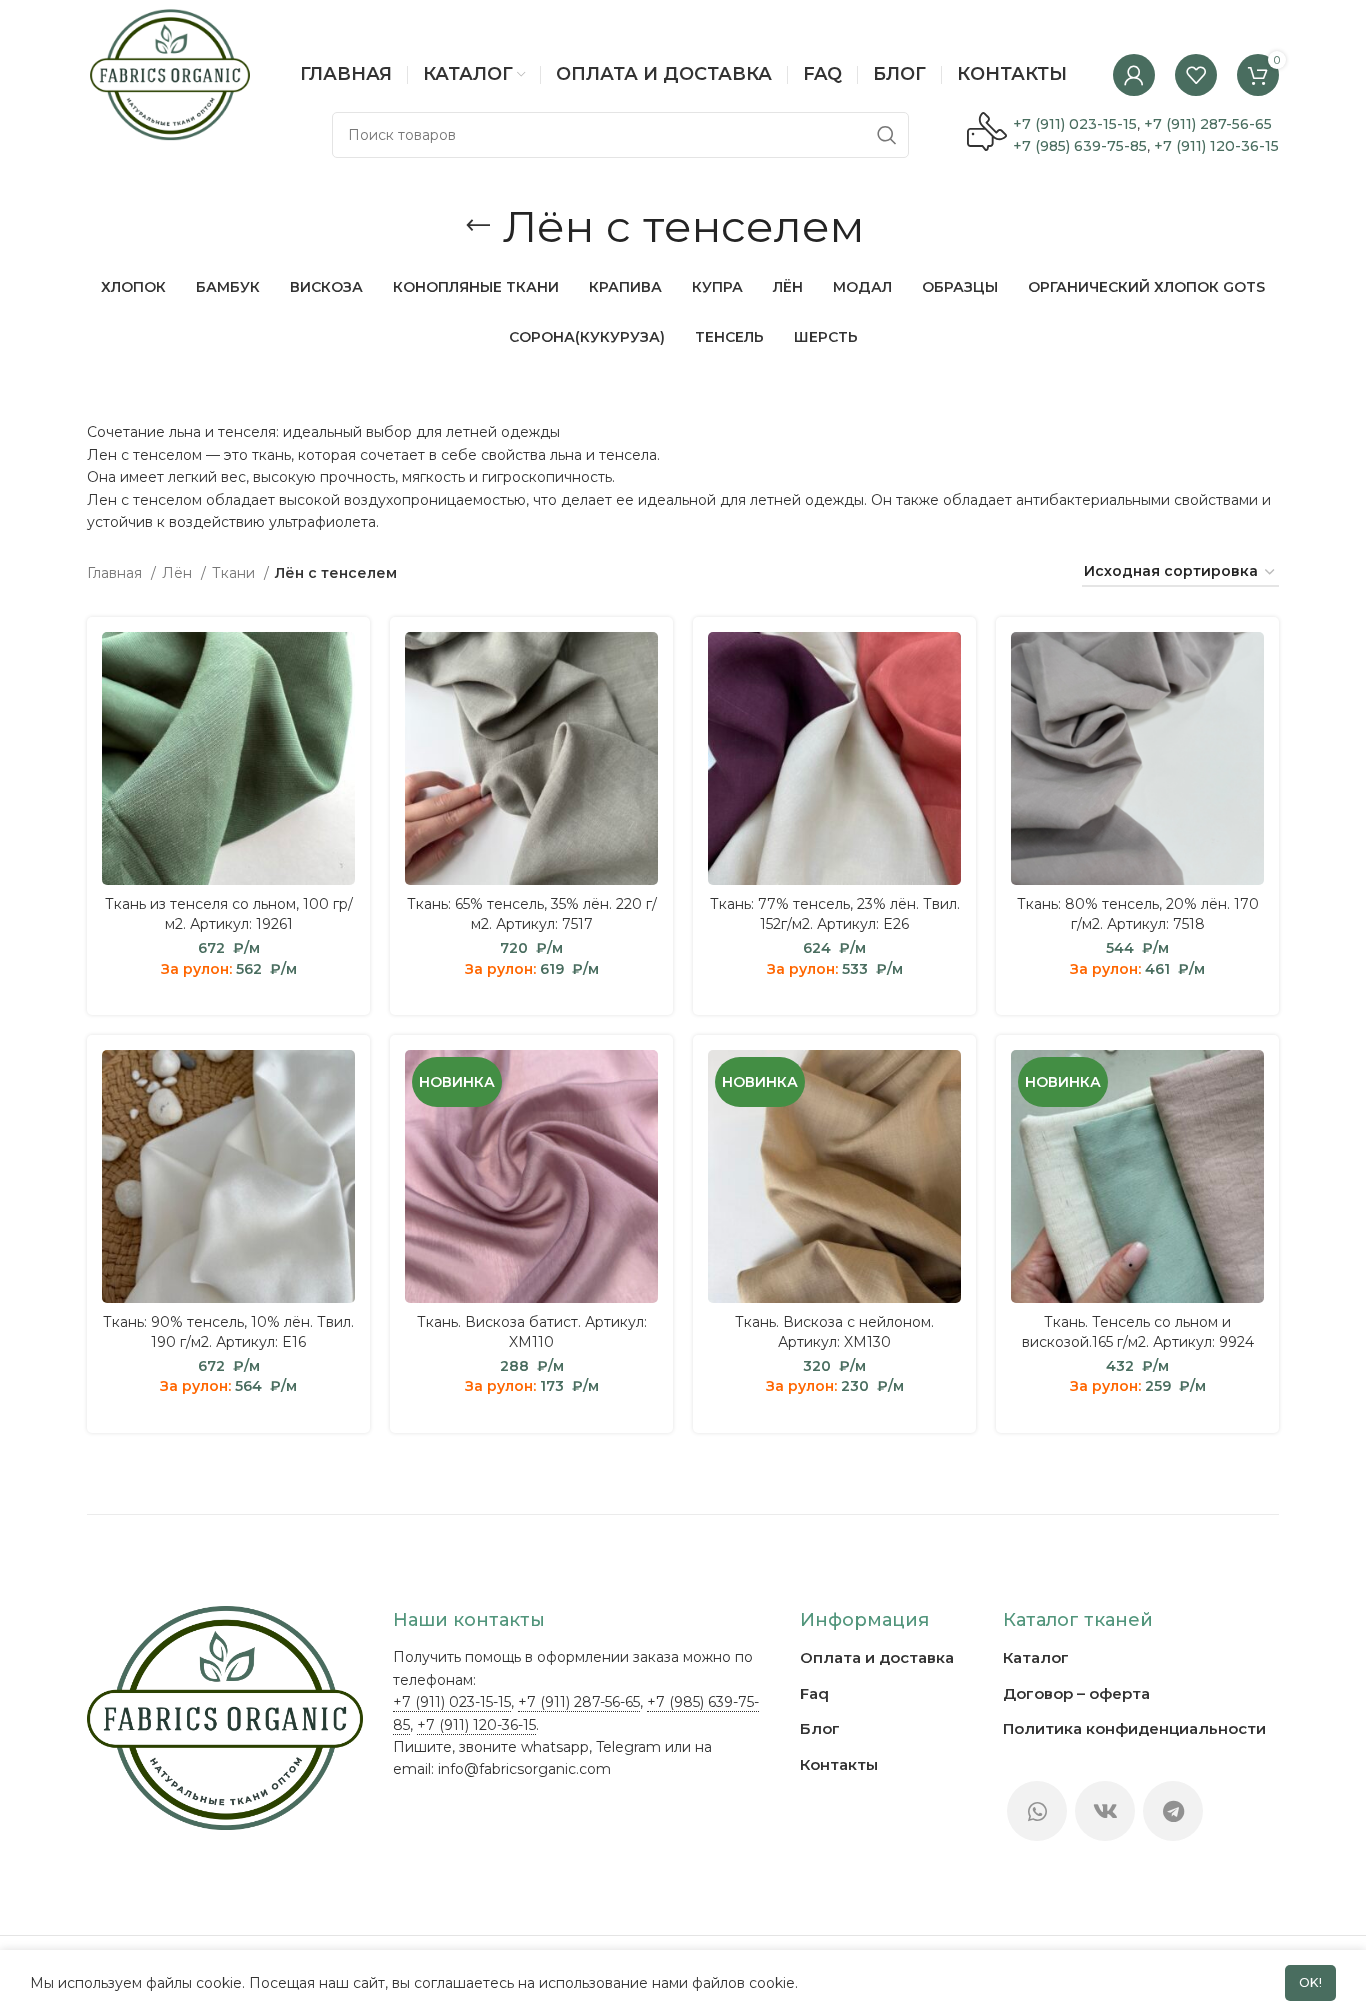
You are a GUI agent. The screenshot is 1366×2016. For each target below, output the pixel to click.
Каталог (1036, 1657)
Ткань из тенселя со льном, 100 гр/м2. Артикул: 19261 (229, 914)
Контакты (839, 1764)
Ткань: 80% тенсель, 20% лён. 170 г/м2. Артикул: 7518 (1138, 914)
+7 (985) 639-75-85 (1080, 146)
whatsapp (555, 1747)
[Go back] (478, 226)
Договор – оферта (1076, 1693)
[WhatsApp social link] (1037, 1811)
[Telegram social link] (1173, 1811)
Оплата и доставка (877, 1657)
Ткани (235, 573)
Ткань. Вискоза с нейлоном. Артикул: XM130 (834, 1332)
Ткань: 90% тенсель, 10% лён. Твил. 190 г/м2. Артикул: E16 (228, 1332)
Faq (814, 1693)
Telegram (628, 1747)
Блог (820, 1728)
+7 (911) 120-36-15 (1216, 146)
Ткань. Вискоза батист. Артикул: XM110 (532, 1332)
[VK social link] (1105, 1811)
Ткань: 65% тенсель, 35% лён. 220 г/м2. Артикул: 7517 (532, 914)
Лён (179, 573)
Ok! (1311, 1982)
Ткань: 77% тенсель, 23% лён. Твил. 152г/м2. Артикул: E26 (835, 914)
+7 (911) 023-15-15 (1075, 124)
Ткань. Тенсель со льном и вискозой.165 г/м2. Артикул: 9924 (1138, 1332)
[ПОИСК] (886, 135)
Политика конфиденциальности (1134, 1728)
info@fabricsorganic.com (524, 1769)
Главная (116, 573)
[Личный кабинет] (1134, 75)
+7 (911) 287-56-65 (1208, 124)
